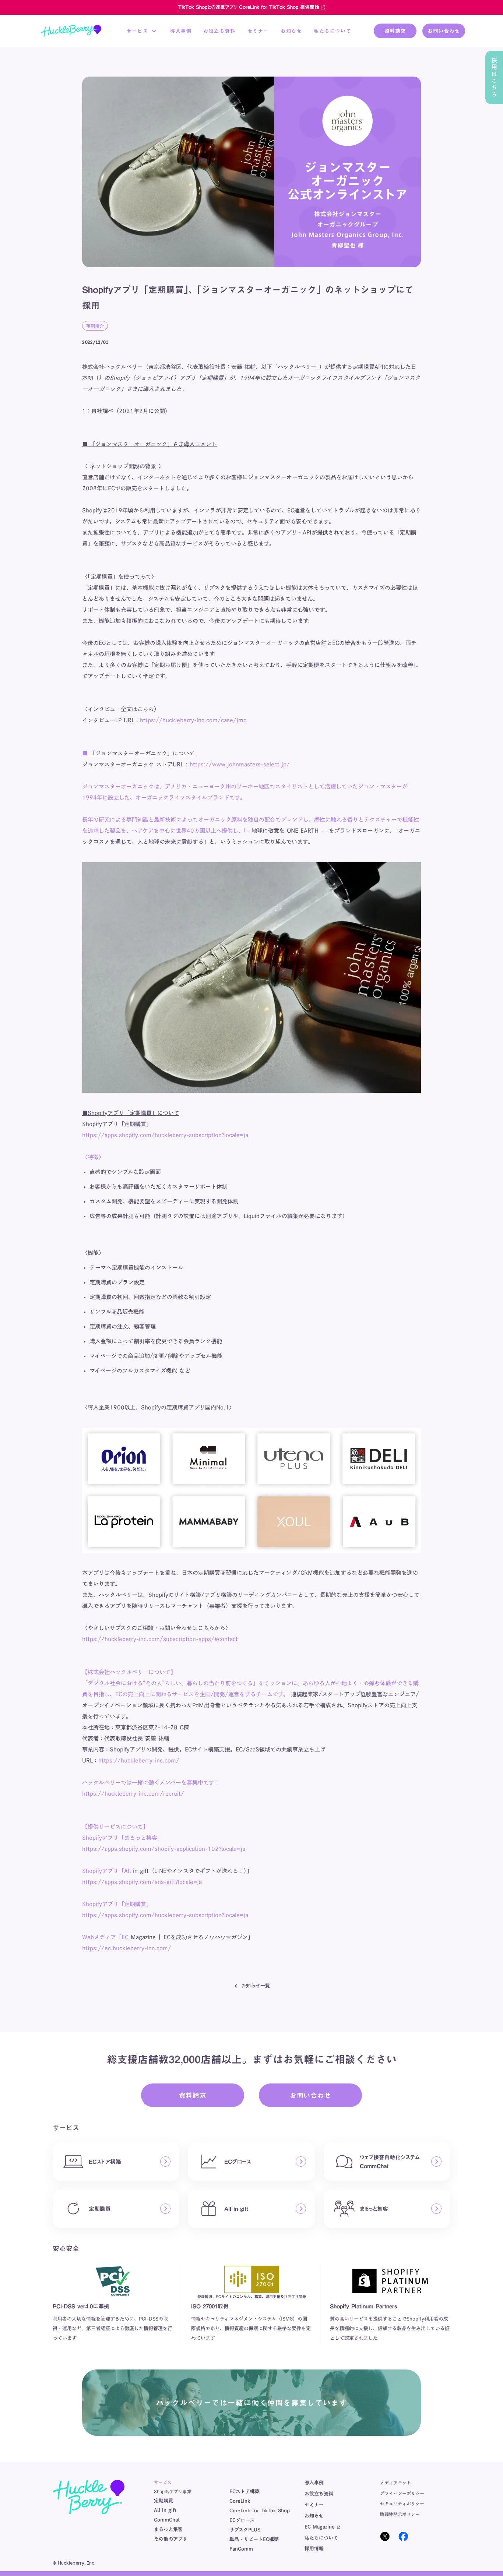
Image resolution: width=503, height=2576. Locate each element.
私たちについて (333, 31)
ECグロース (242, 2520)
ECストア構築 (245, 2492)
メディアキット (395, 2483)
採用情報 (314, 2549)
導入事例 (181, 31)
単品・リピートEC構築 (254, 2539)
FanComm (241, 2549)
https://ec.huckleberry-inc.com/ (127, 1948)
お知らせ (291, 31)
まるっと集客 (168, 2529)
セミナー (258, 31)
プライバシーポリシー (402, 2493)
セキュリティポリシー (402, 2503)
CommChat (167, 2520)
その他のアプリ (171, 2539)
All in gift (165, 2510)
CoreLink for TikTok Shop (260, 2511)
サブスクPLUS (245, 2530)
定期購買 (163, 2501)
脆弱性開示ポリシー (400, 2514)
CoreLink (240, 2501)
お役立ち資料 (219, 31)
